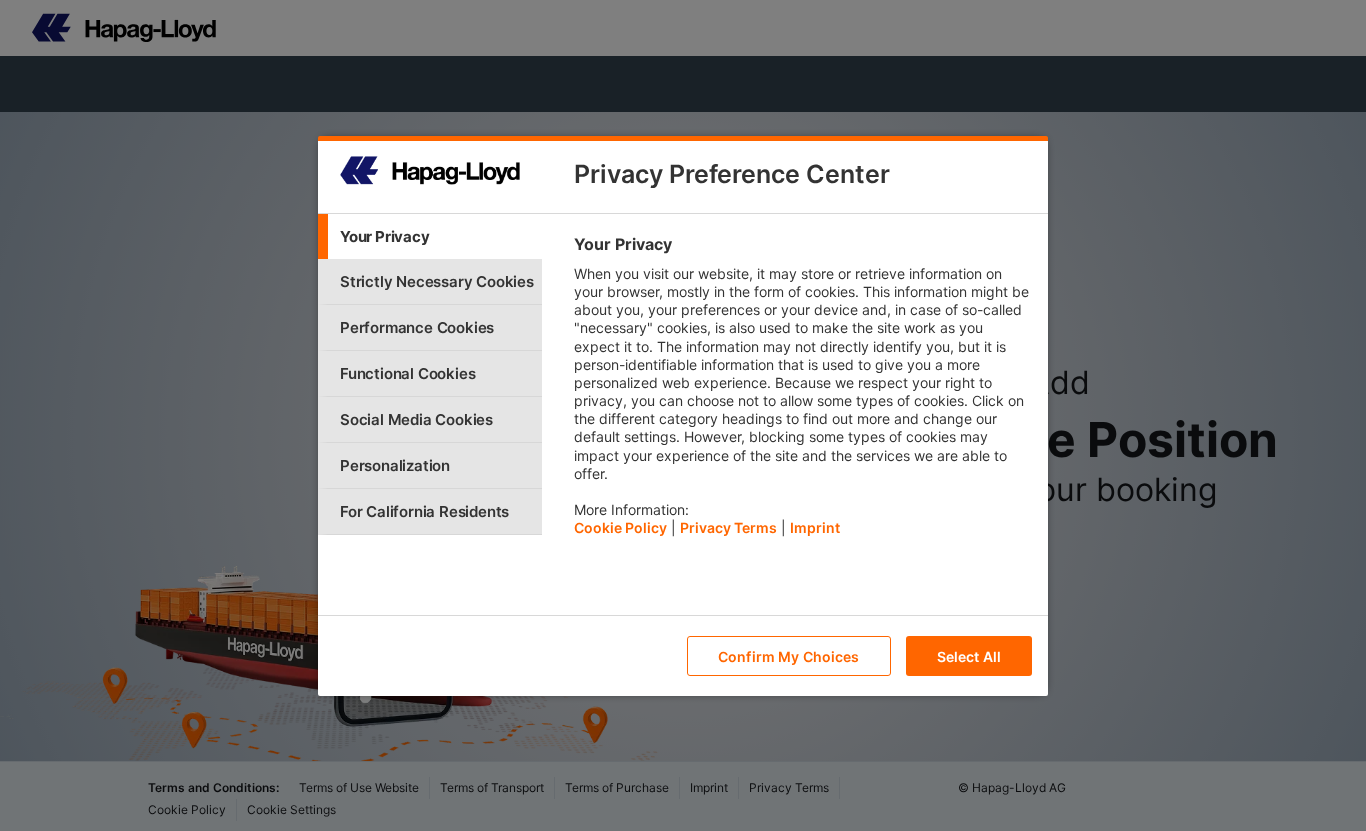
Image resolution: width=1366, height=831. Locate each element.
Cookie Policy (620, 527)
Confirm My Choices (789, 655)
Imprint (815, 527)
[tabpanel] (802, 391)
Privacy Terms (728, 527)
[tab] (430, 236)
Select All (969, 655)
